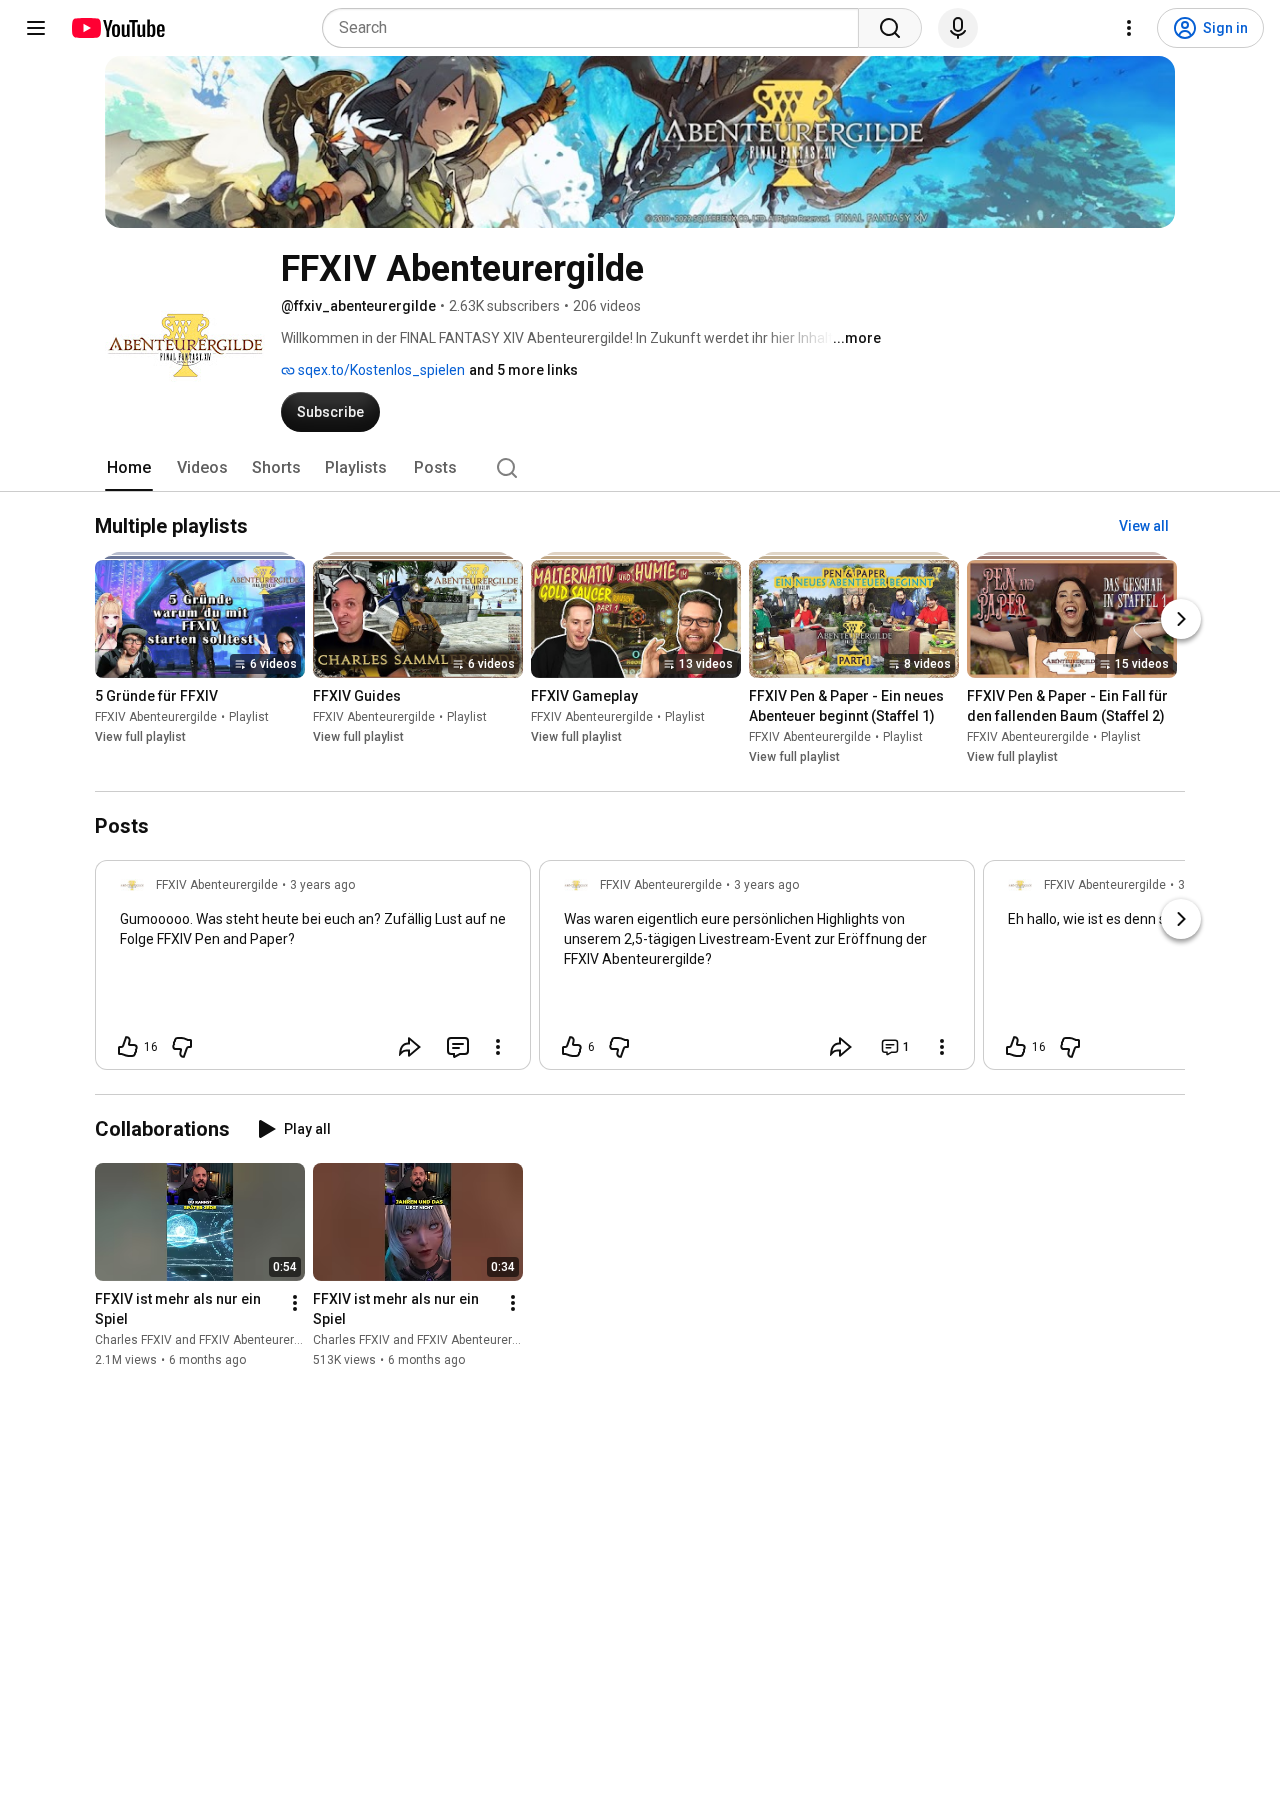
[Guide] (36, 28)
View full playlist (140, 738)
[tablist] (640, 468)
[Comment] (458, 1047)
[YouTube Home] (117, 28)
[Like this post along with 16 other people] (128, 1047)
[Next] (1181, 620)
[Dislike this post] (182, 1047)
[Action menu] (498, 1047)
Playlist (249, 718)
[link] (313, 971)
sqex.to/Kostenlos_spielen (380, 370)
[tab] (129, 468)
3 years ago (322, 885)
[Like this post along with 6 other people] (572, 1047)
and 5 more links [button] (523, 370)
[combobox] (596, 28)
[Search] (890, 28)
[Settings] (1129, 28)
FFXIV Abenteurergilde (156, 718)
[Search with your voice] (958, 28)
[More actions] (295, 1303)
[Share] (410, 1047)
